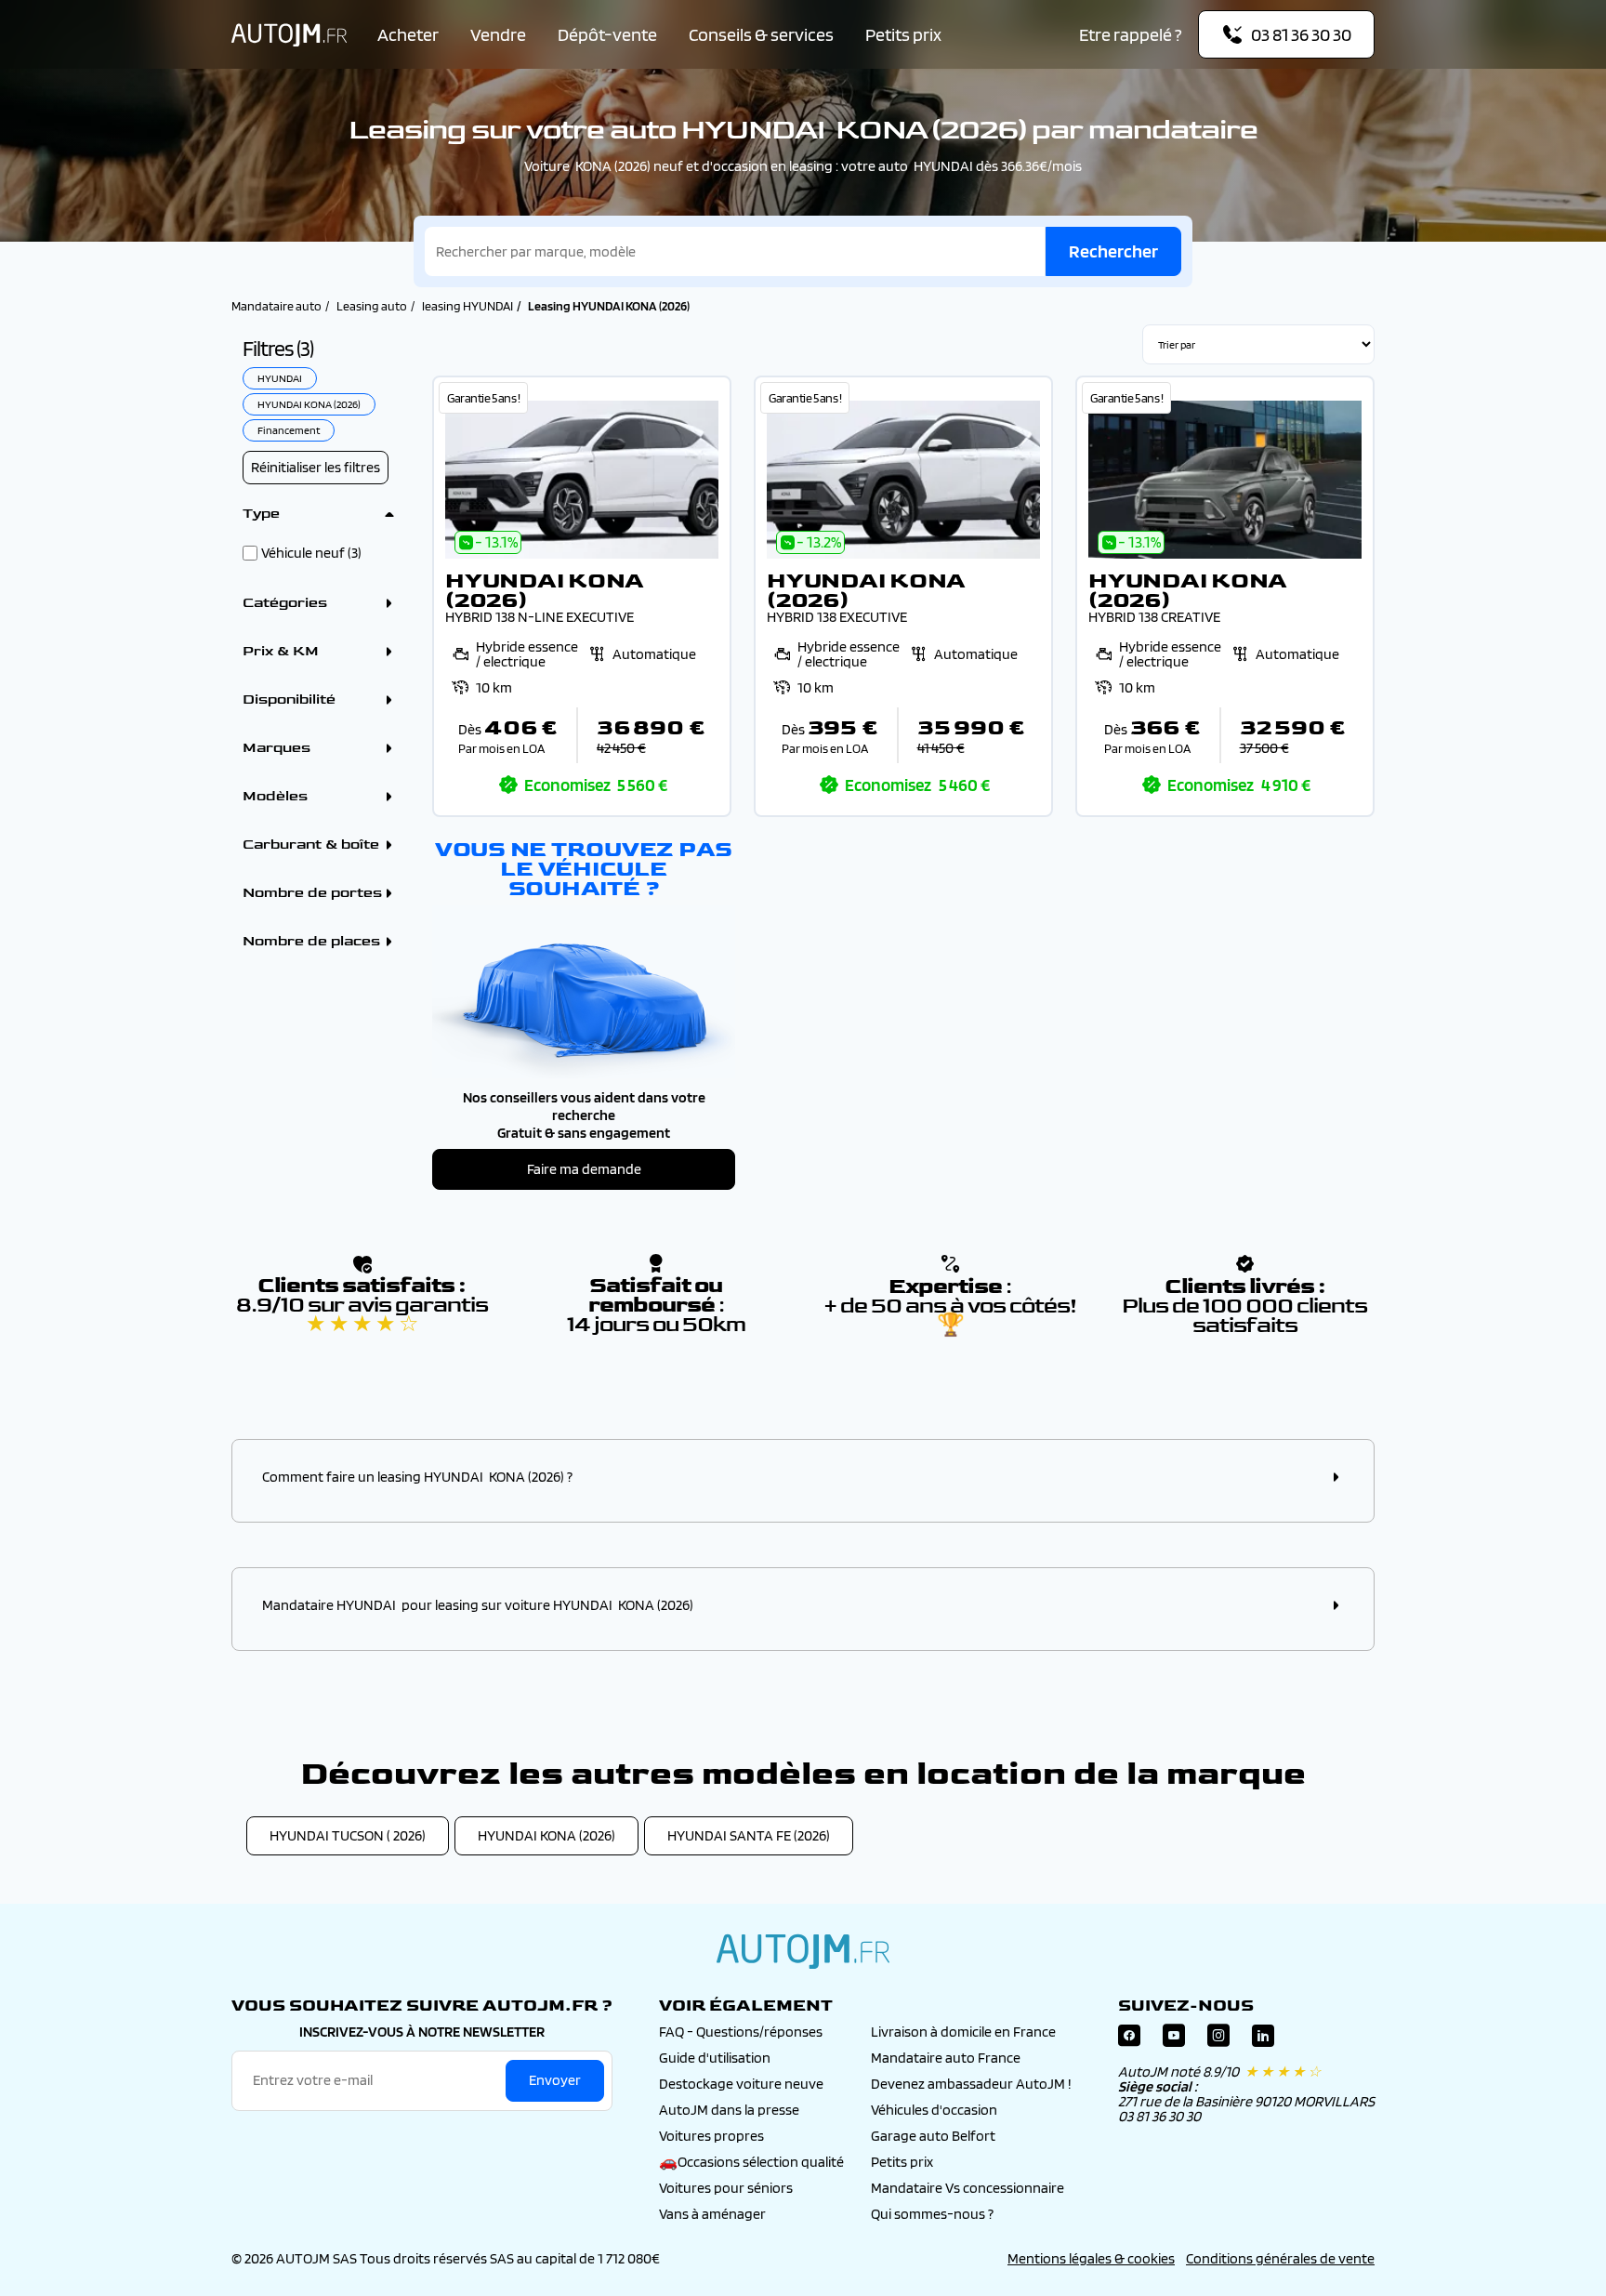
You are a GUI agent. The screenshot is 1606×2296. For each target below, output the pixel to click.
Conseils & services (761, 34)
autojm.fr (803, 1951)
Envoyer (555, 2080)
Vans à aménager (712, 2214)
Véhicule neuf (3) (311, 553)
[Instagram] (1218, 2040)
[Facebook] (1129, 2040)
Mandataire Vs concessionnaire (968, 2188)
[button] (803, 1477)
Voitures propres (711, 2136)
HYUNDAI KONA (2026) (546, 1835)
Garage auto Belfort (933, 2136)
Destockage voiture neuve (741, 2084)
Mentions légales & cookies (1091, 2258)
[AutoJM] (289, 35)
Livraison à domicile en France (963, 2032)
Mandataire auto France (946, 2058)
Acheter (408, 34)
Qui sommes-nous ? (932, 2214)
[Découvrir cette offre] (582, 596)
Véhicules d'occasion (934, 2110)
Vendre (498, 34)
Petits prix (903, 34)
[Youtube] (1174, 2040)
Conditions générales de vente (1280, 2258)
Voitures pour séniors (726, 2188)
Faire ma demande (584, 1169)
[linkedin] (1263, 2040)
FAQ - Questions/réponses (741, 2032)
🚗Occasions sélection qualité (751, 2162)
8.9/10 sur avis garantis (362, 1314)
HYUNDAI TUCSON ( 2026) (348, 1835)
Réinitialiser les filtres (316, 467)
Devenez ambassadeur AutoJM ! (971, 2084)
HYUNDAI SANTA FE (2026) (749, 1835)
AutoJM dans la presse (729, 2110)
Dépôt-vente (607, 34)
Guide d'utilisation (715, 2058)
